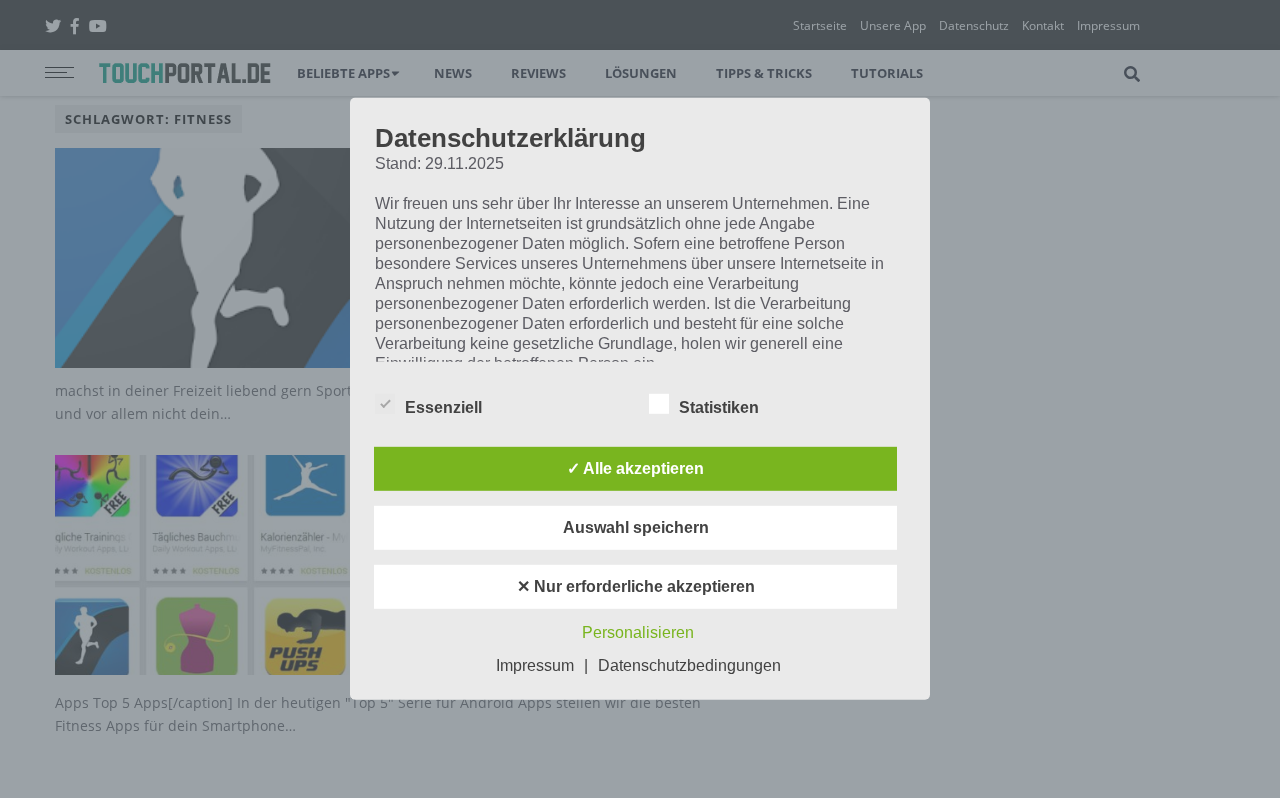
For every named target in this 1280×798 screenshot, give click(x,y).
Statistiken (719, 407)
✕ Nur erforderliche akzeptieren (636, 586)
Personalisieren (638, 632)
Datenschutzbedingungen (689, 665)
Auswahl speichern (636, 527)
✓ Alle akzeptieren (635, 468)
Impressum (535, 665)
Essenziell (443, 407)
